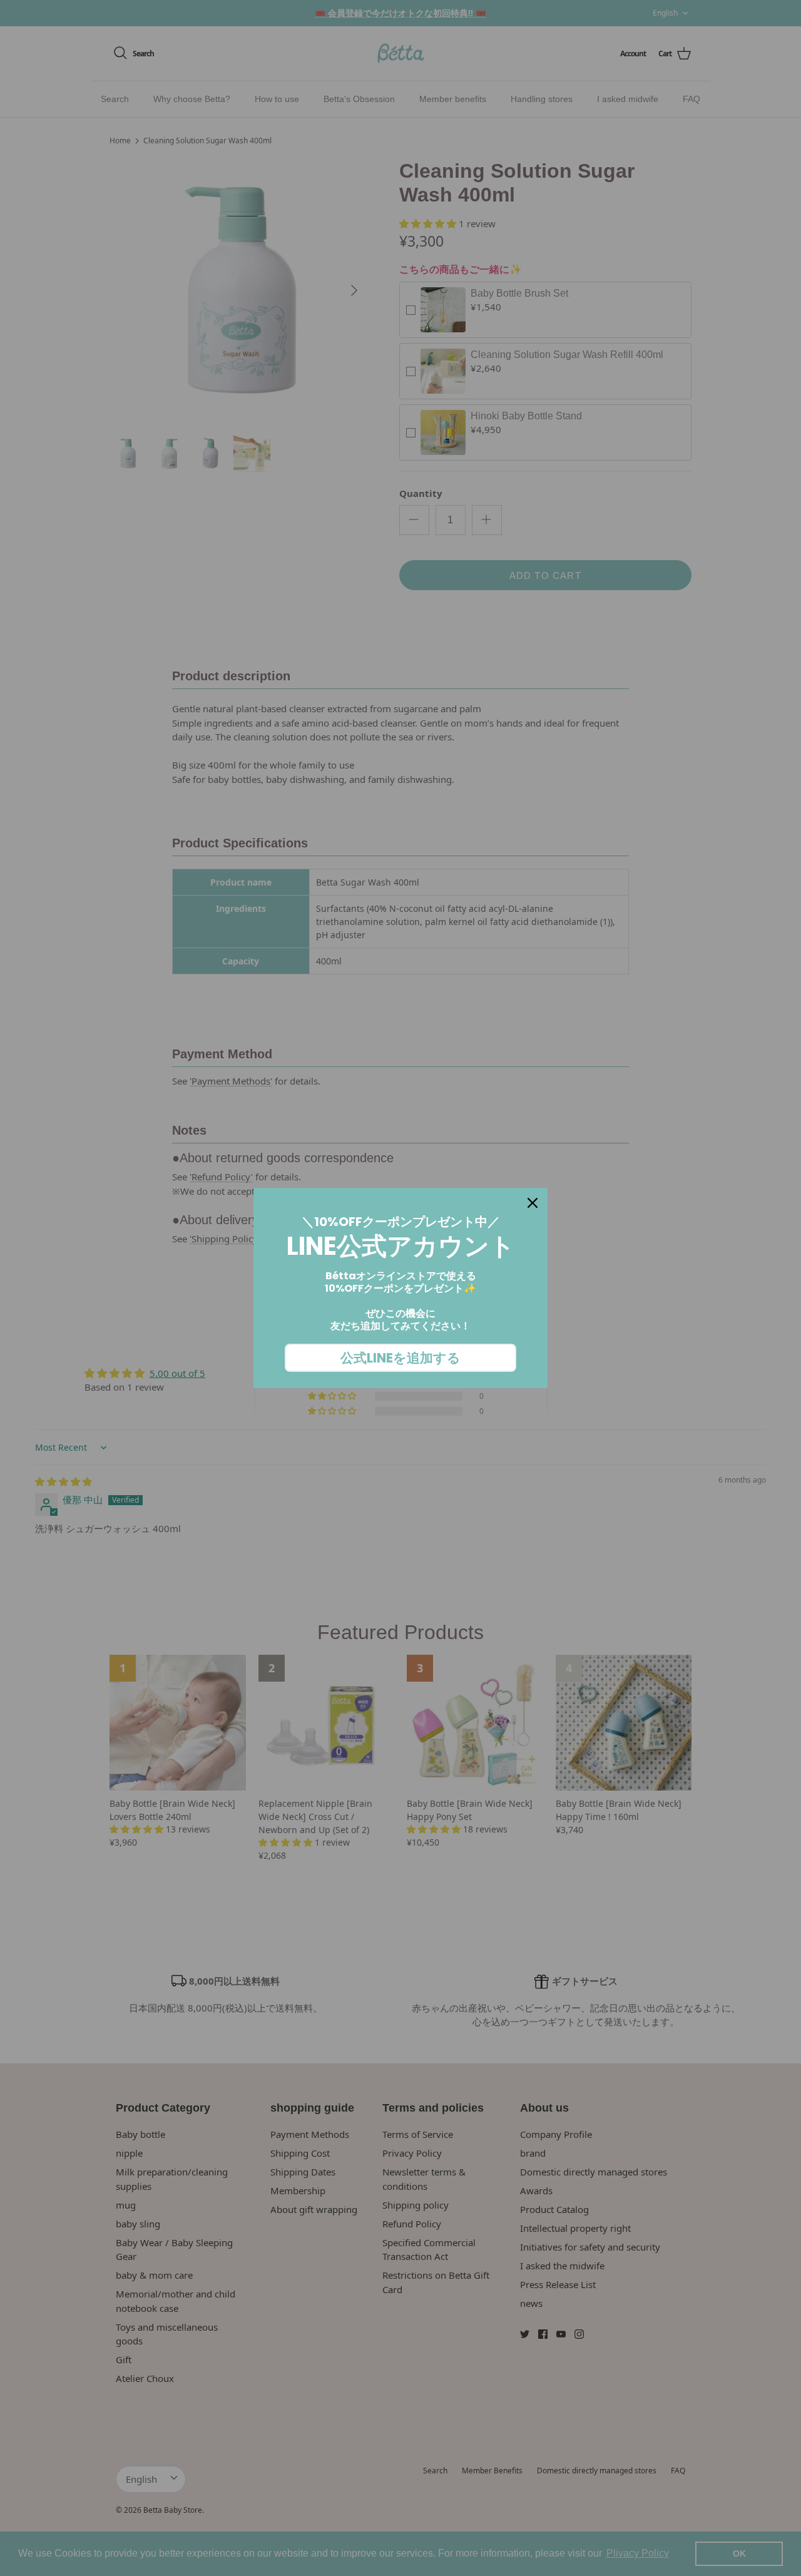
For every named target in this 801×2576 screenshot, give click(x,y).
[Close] (533, 1203)
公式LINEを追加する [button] (400, 1358)
